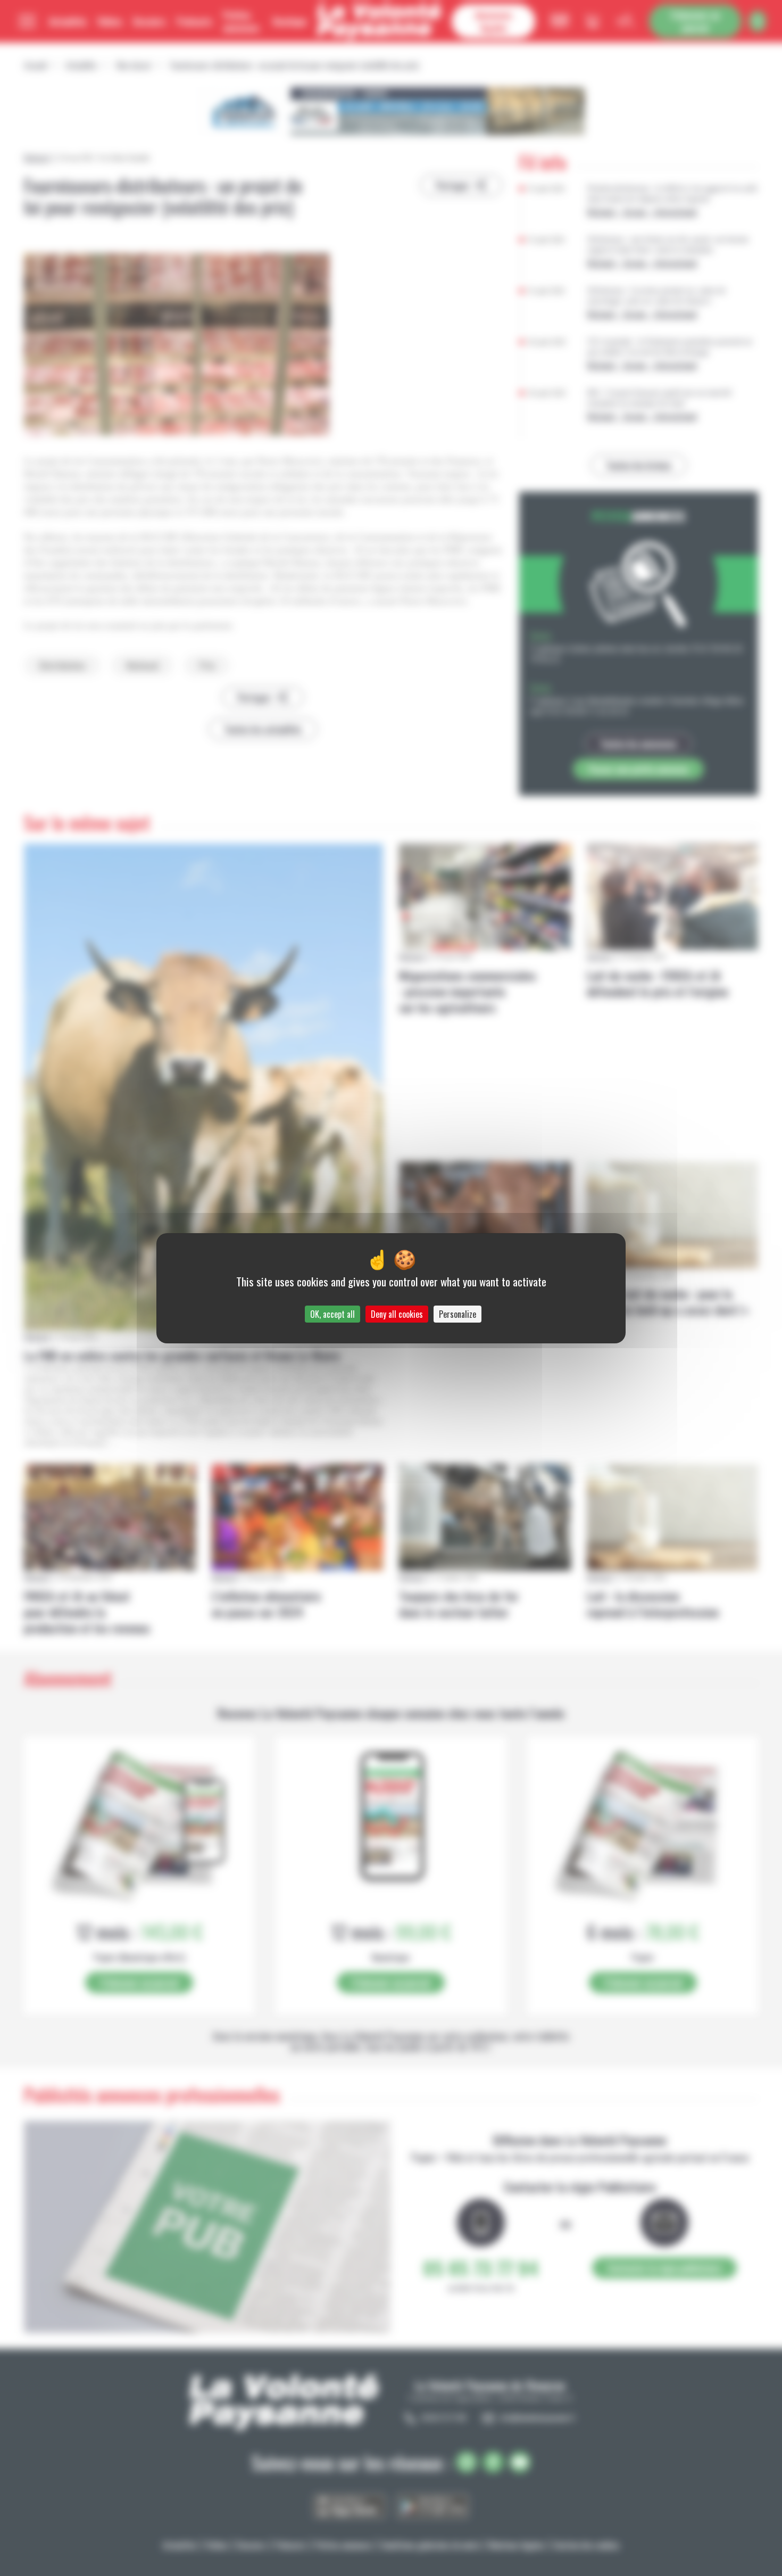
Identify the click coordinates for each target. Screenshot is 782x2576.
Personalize (457, 1314)
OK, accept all (332, 1314)
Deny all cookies (397, 1314)
